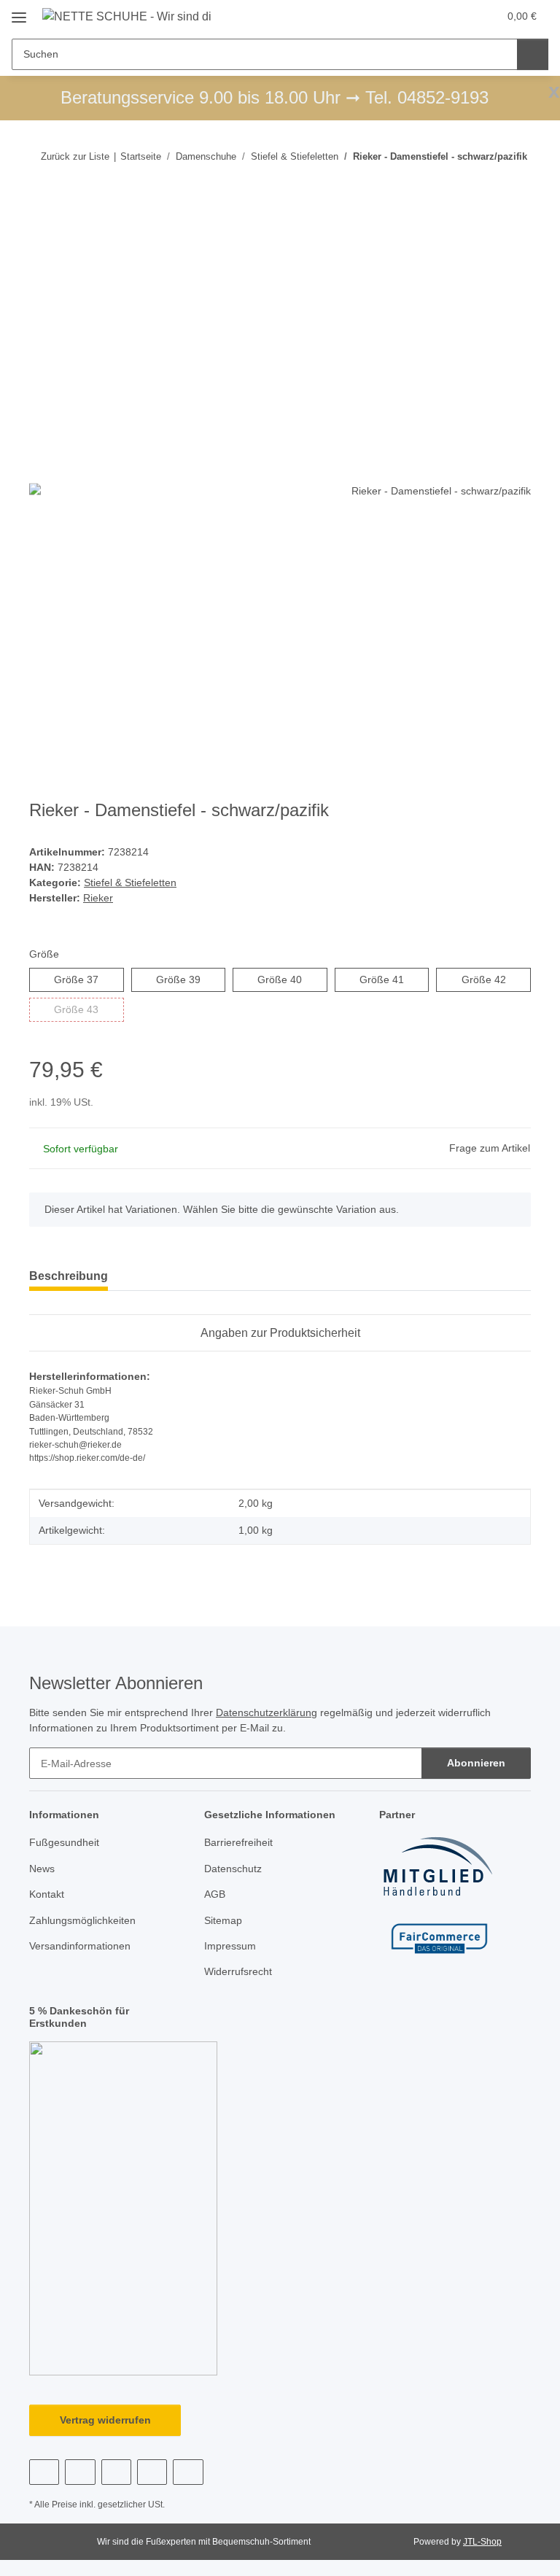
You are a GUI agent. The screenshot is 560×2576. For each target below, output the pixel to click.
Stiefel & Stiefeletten (130, 882)
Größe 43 (89, 1009)
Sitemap (223, 1920)
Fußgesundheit (64, 1842)
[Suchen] (533, 54)
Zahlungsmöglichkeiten (82, 1920)
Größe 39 (191, 979)
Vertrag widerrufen (105, 2420)
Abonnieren (476, 1763)
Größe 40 (292, 979)
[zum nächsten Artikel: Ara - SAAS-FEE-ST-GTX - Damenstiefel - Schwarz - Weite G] (515, 185)
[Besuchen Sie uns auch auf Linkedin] (188, 2472)
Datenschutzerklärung (267, 1712)
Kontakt (47, 1894)
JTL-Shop (482, 2542)
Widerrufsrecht (238, 1971)
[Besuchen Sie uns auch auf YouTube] (80, 2472)
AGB (215, 1894)
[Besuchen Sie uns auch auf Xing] (152, 2472)
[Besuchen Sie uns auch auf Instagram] (116, 2472)
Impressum (230, 1946)
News (42, 1869)
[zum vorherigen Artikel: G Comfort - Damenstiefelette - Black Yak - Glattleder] (484, 185)
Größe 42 (496, 979)
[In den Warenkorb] (41, 232)
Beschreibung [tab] (69, 1276)
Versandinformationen (80, 1946)
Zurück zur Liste (75, 156)
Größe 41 (394, 979)
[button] (429, 16)
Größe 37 (89, 979)
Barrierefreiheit (238, 1842)
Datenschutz (233, 1869)
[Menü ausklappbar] (19, 12)
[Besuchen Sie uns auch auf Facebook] (44, 2472)
